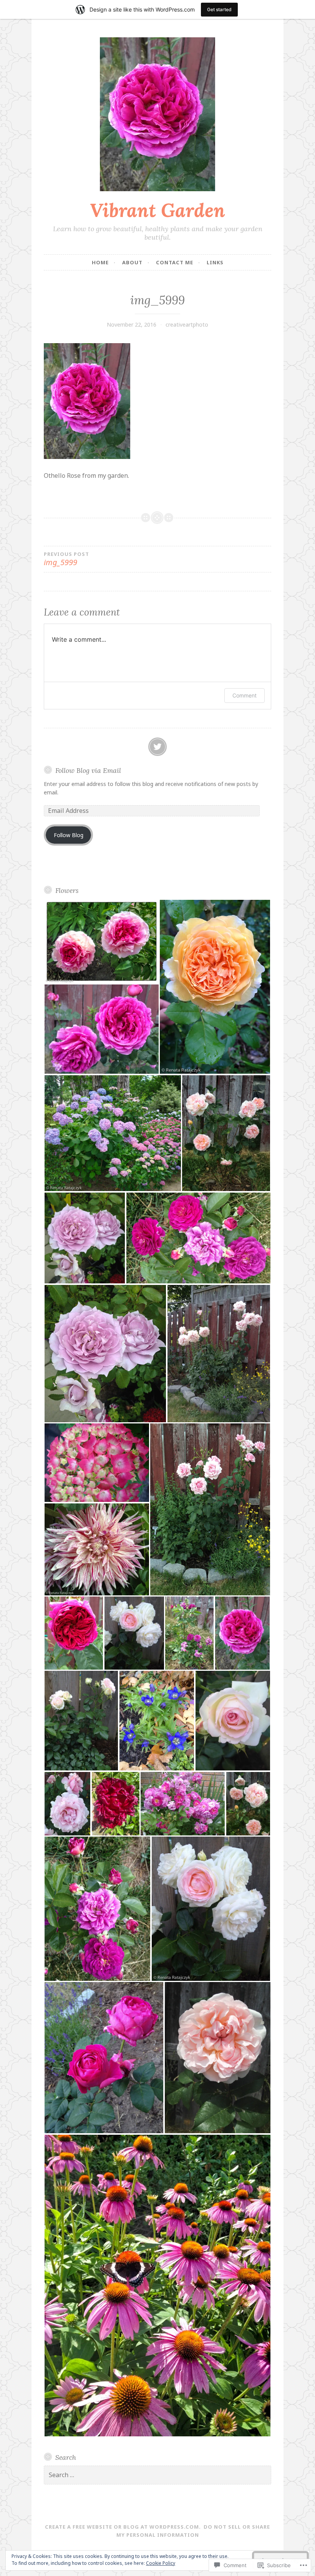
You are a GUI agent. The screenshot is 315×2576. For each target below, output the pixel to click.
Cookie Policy (161, 2563)
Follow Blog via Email (88, 770)
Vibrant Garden (157, 210)
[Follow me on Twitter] (157, 747)
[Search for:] (157, 2475)
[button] (101, 941)
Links (215, 262)
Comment (245, 695)
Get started (219, 9)
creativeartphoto (187, 325)
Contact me (175, 262)
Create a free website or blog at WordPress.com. (123, 2527)
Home (100, 262)
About (132, 262)
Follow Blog (69, 835)
